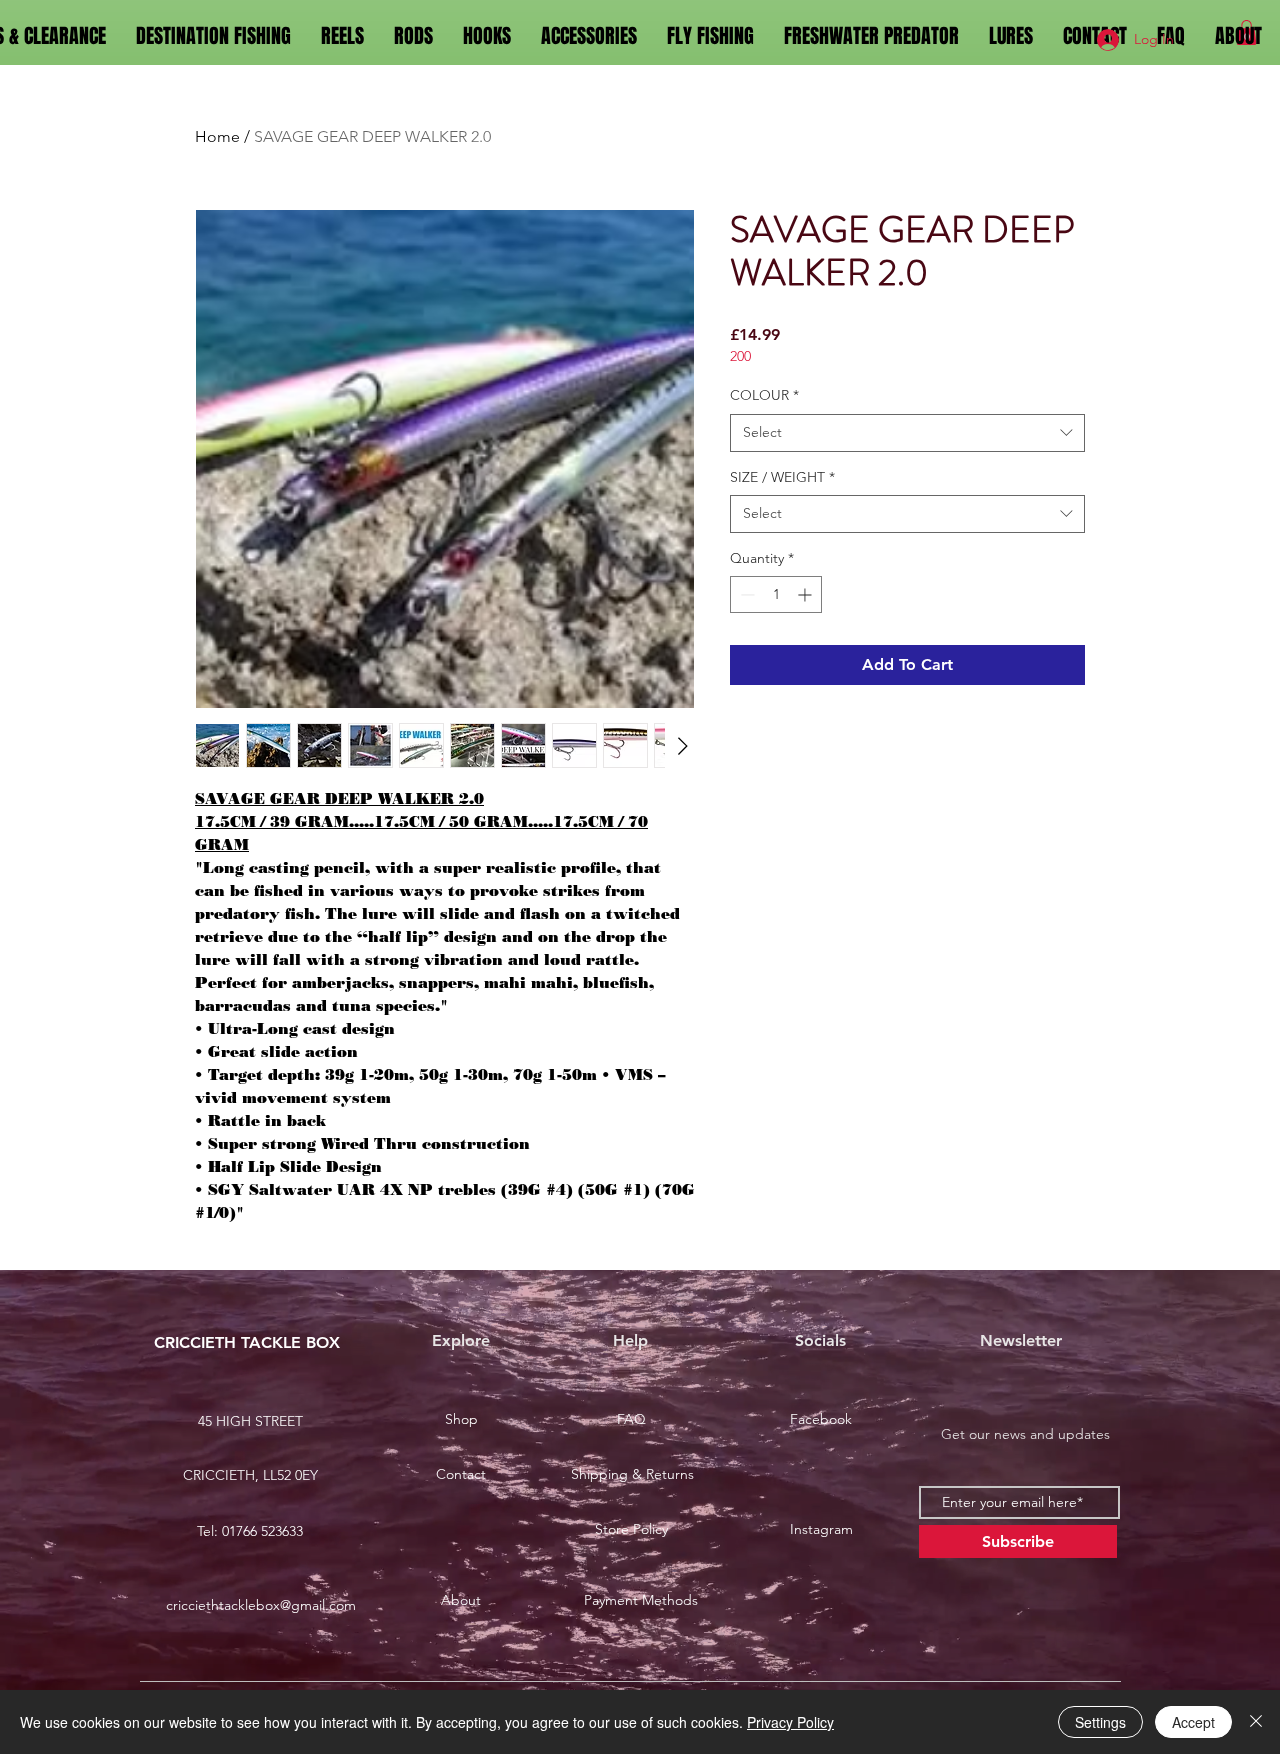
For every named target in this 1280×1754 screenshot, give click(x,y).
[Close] (1256, 1722)
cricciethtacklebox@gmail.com (261, 1605)
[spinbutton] (776, 594)
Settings (1100, 1722)
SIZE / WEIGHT (782, 477)
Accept (1193, 1722)
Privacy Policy (790, 1722)
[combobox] (907, 433)
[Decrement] (745, 594)
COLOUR (764, 395)
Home (217, 136)
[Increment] (806, 594)
